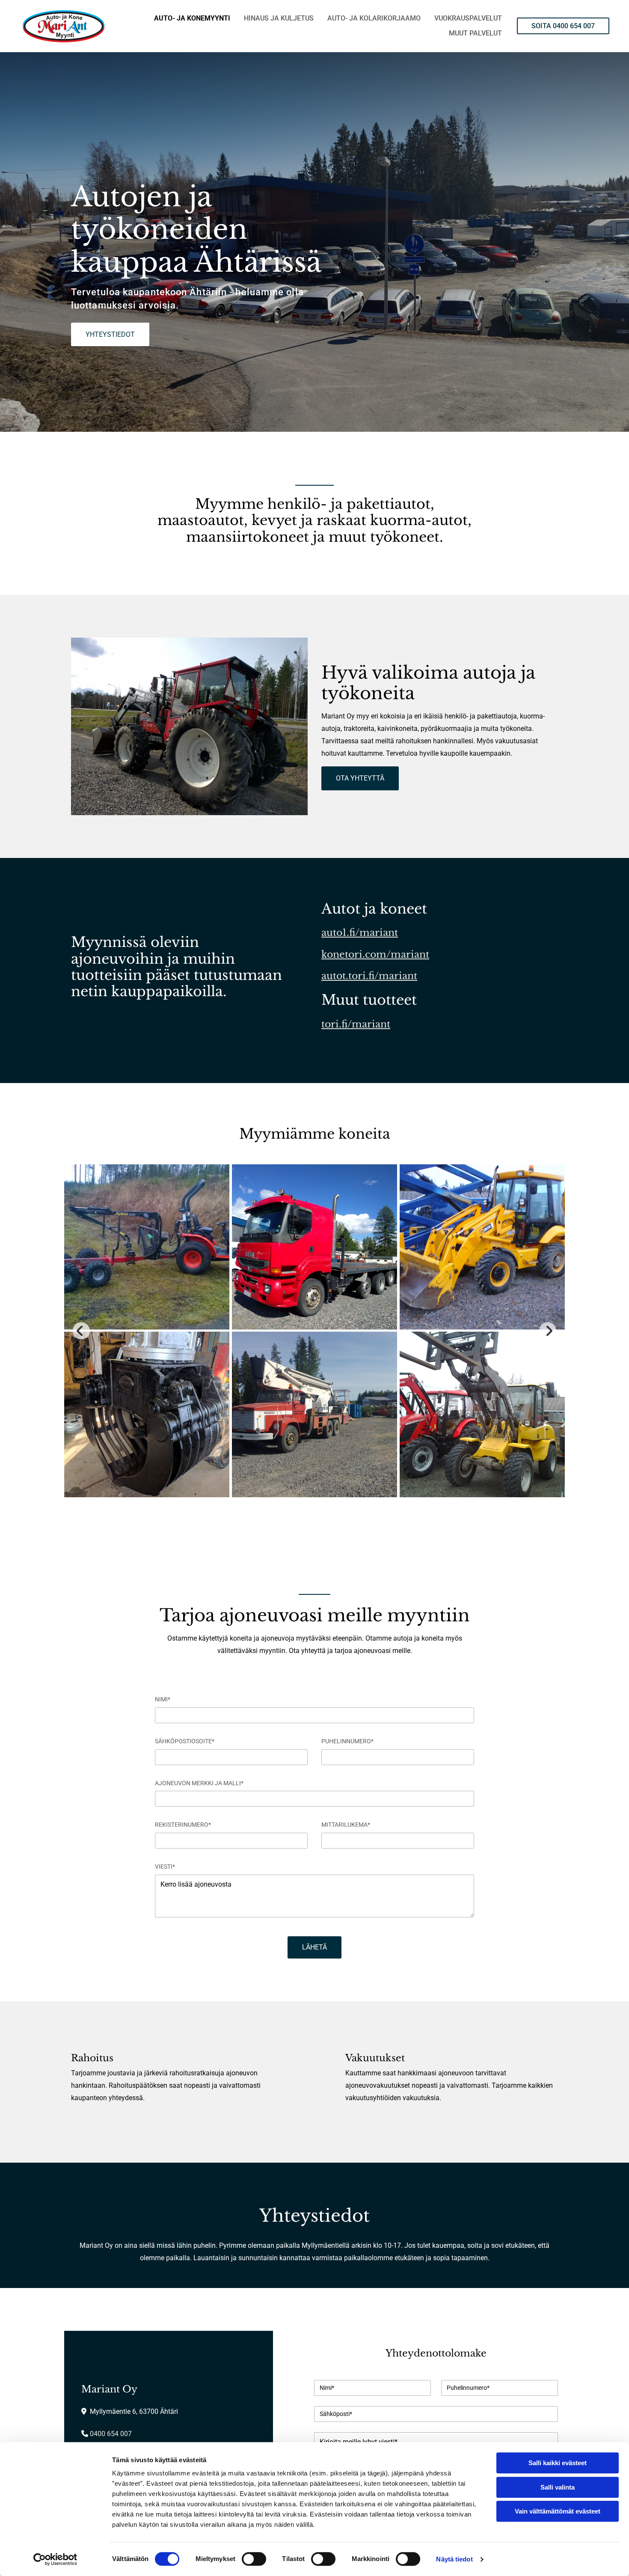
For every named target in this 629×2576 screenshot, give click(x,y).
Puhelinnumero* (347, 1741)
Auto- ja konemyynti (192, 18)
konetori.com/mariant (375, 954)
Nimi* (163, 1699)
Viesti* (165, 1867)
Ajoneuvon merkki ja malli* (199, 1783)
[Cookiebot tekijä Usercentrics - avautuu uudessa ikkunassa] (55, 2559)
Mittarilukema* (346, 1825)
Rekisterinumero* (183, 1825)
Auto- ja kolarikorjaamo (374, 18)
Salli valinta (558, 2487)
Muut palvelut (475, 33)
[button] (563, 26)
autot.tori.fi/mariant (369, 976)
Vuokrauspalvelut (468, 18)
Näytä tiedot (454, 2559)
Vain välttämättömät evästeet (558, 2511)
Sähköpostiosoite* (185, 1741)
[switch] (254, 2559)
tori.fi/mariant (356, 1024)
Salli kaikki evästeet (558, 2463)
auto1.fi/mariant (360, 933)
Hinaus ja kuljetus (279, 18)
